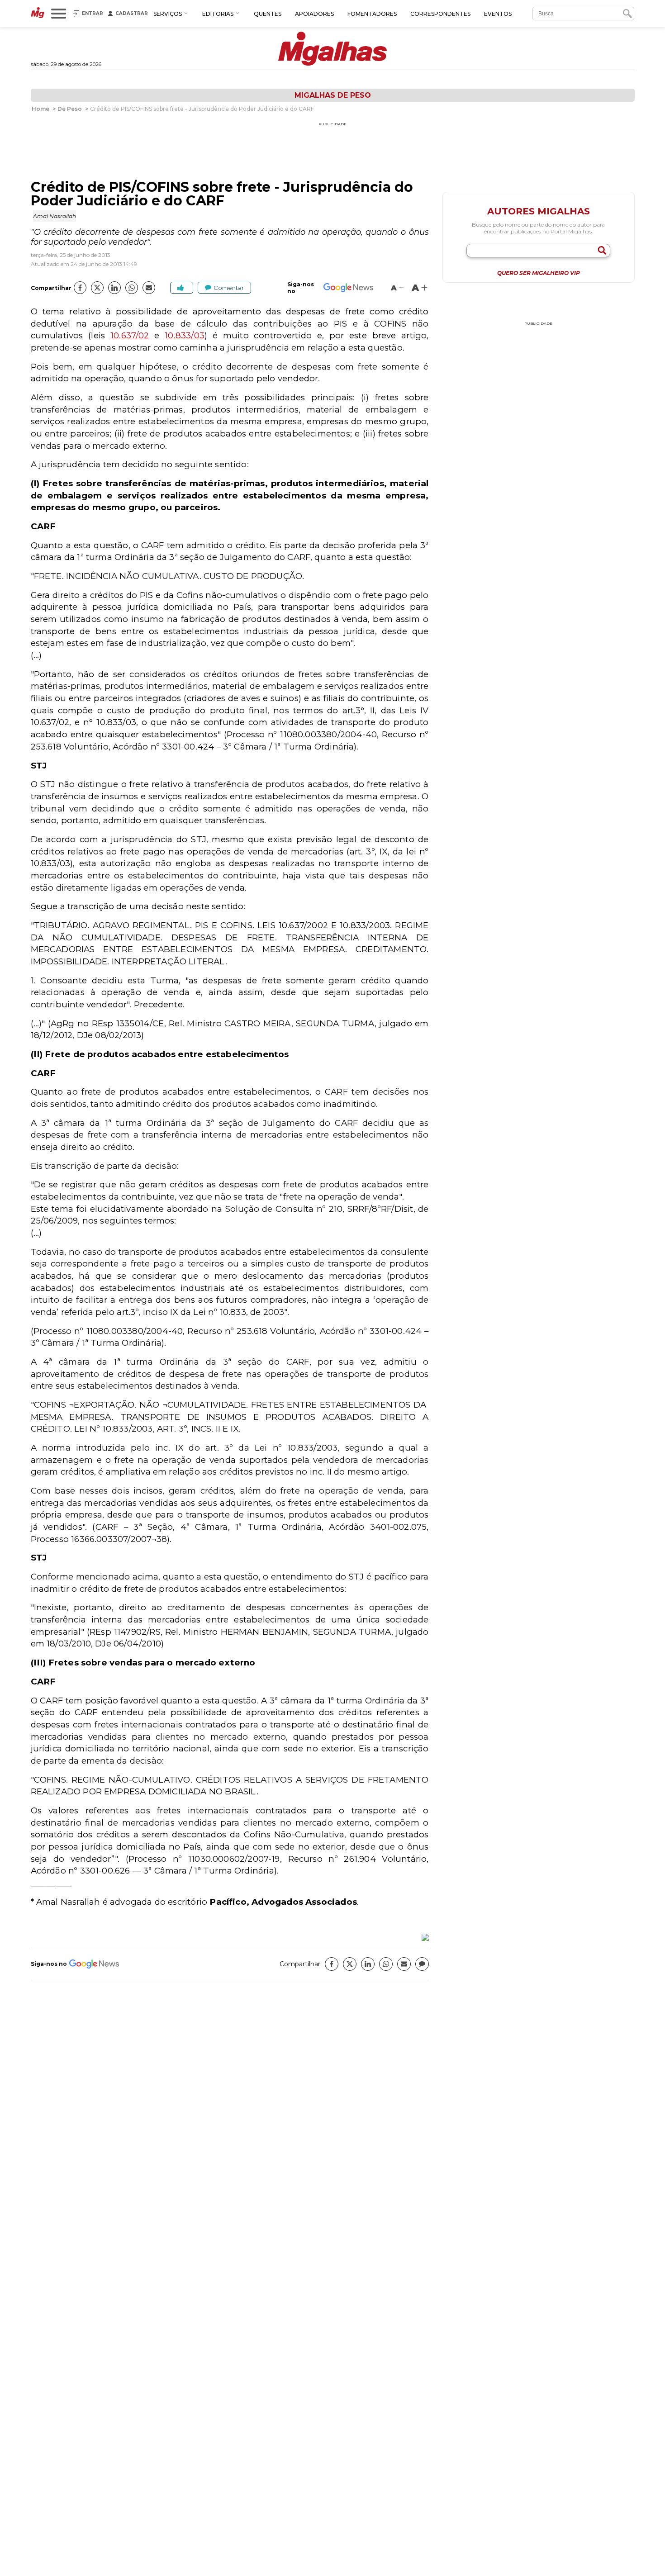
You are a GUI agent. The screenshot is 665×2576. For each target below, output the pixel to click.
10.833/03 (185, 335)
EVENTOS (498, 14)
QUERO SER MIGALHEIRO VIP (539, 273)
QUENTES (268, 14)
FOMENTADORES (372, 14)
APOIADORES (314, 14)
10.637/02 (130, 335)
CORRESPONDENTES (440, 14)
